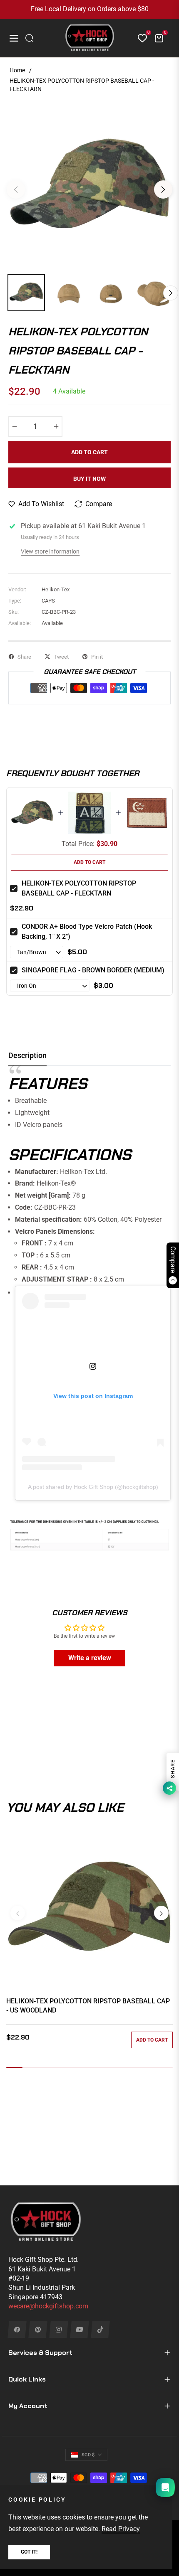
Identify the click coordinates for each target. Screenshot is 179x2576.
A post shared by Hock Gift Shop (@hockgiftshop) (93, 1487)
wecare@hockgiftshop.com (48, 2306)
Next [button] (163, 189)
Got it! (29, 2552)
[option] (89, 186)
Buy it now (89, 479)
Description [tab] (27, 1055)
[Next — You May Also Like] (161, 1913)
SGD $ (88, 2455)
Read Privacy (121, 2529)
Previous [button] (16, 189)
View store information (50, 551)
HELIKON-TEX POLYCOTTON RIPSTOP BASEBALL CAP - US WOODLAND (88, 2006)
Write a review (90, 1658)
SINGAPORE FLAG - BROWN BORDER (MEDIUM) (93, 970)
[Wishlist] (139, 38)
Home (17, 70)
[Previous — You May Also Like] (18, 1913)
